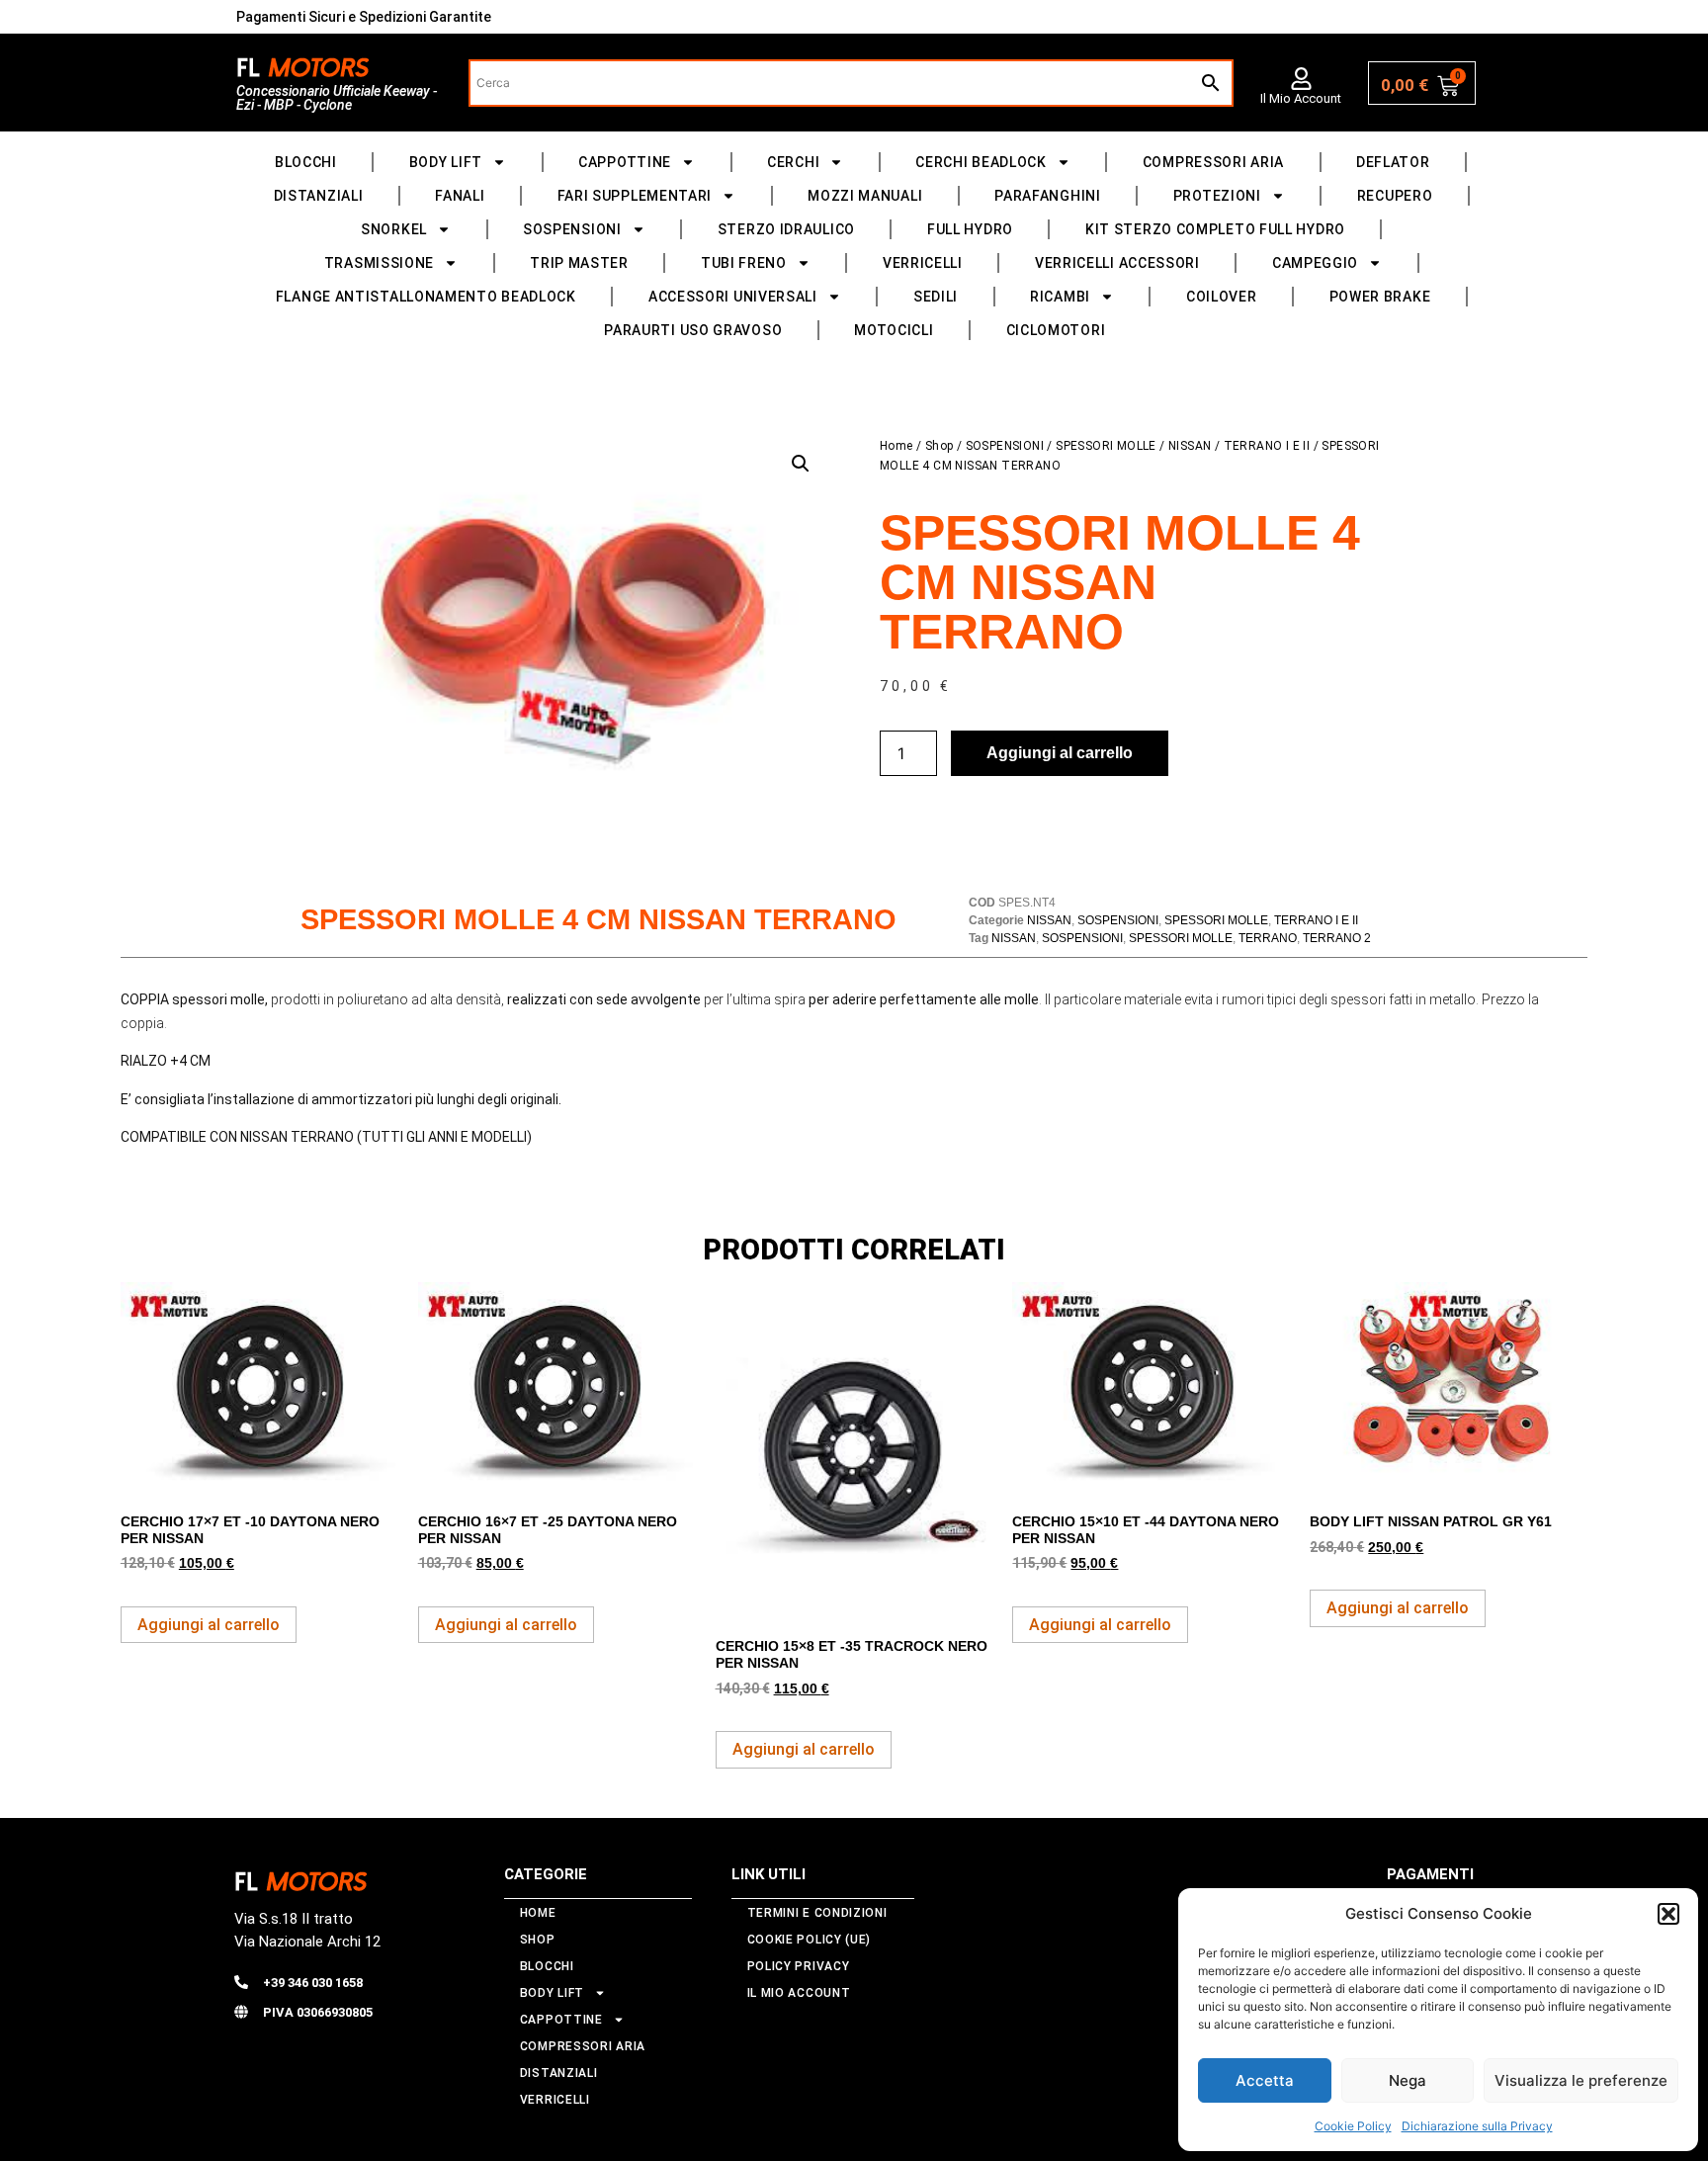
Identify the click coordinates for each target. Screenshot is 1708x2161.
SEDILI (936, 297)
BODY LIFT (446, 162)
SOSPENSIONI (572, 229)
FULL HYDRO (970, 229)
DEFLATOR (1393, 162)
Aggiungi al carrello (1060, 753)
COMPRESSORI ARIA (1213, 162)
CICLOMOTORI (1056, 330)
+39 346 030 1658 (313, 1983)
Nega (1408, 2080)
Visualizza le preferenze (1581, 2080)
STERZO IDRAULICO (786, 229)
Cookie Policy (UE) (810, 1940)
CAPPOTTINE (625, 162)
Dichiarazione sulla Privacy (1477, 2126)
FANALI (460, 196)
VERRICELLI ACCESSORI (1117, 263)
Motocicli (894, 330)
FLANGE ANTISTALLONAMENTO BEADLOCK (426, 297)
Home (897, 446)
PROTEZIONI (1217, 196)
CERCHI (793, 162)
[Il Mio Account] (1301, 79)
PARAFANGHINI (1047, 196)
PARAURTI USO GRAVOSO (693, 330)
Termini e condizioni (817, 1913)
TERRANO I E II (1267, 446)
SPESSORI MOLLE (1106, 446)
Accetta (1265, 2080)
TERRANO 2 (1337, 938)
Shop (939, 446)
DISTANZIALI (319, 196)
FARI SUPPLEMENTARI (635, 196)
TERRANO (1268, 938)
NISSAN (1190, 446)
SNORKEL (394, 229)
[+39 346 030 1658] (241, 1982)
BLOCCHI (306, 162)
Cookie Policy (1353, 2126)
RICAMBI (1060, 297)
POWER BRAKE (1380, 297)
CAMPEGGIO (1315, 263)
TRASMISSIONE (379, 263)
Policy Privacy (799, 1966)
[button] (1668, 1914)
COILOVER (1222, 297)
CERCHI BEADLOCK (981, 162)
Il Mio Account (1301, 98)
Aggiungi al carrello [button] (209, 1625)
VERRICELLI (923, 263)
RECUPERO (1395, 196)
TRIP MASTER (579, 263)
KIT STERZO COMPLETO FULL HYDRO (1215, 229)
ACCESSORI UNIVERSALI (733, 297)
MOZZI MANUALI (865, 196)
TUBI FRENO (744, 263)
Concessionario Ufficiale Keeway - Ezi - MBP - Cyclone (337, 98)
